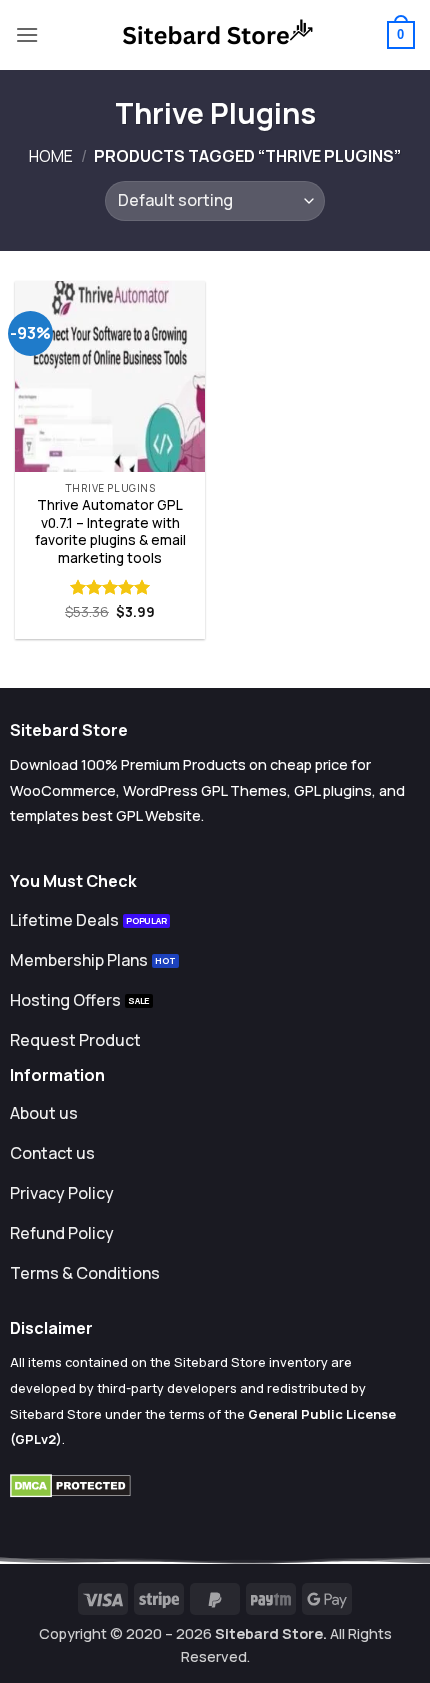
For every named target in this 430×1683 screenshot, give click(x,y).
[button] (27, 34)
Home (51, 156)
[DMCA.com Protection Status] (70, 1484)
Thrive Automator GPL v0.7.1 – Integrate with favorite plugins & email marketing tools (110, 532)
